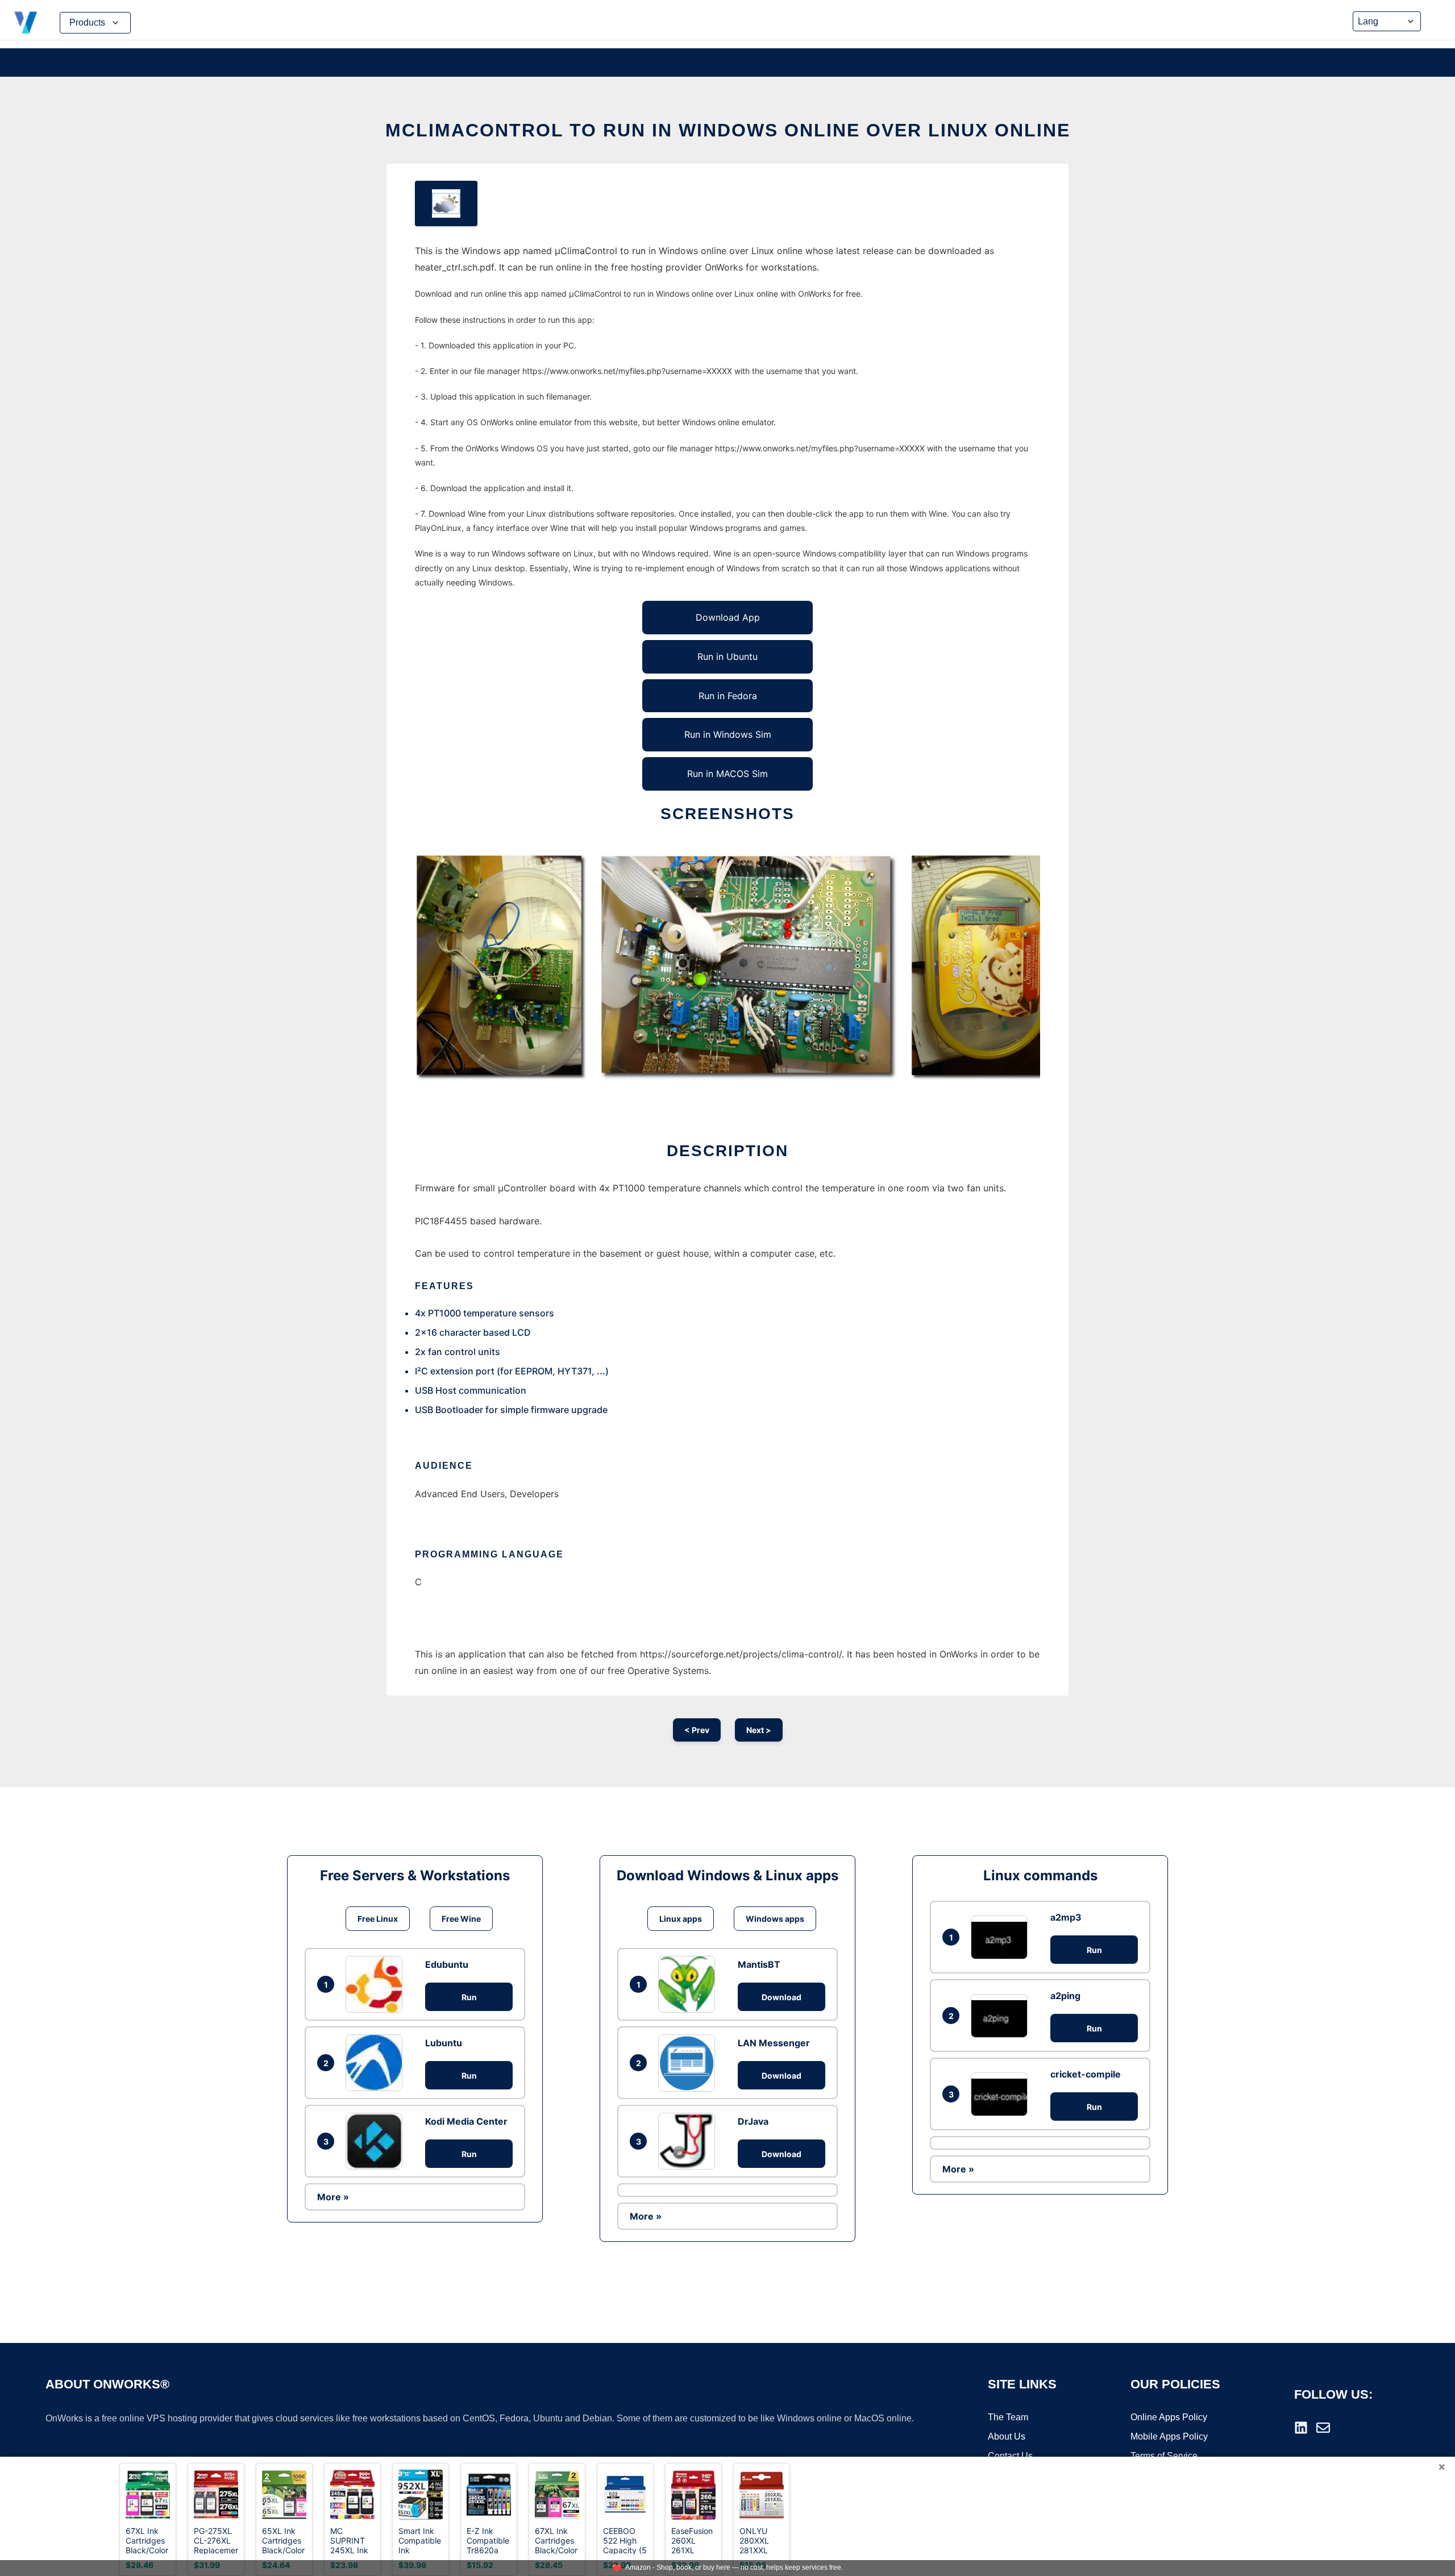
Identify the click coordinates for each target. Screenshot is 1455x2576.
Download (781, 1997)
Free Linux (378, 1919)
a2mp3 (1066, 1917)
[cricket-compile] (1002, 2094)
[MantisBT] (689, 1984)
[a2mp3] (1002, 1937)
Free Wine (461, 1919)
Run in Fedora (728, 696)
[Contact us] (1323, 2428)
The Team (1008, 2417)
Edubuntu (447, 1964)
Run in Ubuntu (727, 657)
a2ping (1065, 1996)
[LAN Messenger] (689, 2063)
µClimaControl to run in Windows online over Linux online (728, 130)
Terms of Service (1164, 2456)
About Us (1007, 2436)
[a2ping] (1002, 2016)
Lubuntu (444, 2043)
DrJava (753, 2121)
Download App (728, 617)
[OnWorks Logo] (26, 23)
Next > (759, 1730)
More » (333, 2197)
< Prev (697, 1730)
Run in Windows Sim (728, 734)
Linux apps (681, 1919)
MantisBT (759, 1964)
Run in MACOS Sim (727, 774)
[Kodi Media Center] (377, 2141)
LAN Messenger (774, 2043)
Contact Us (1010, 2456)
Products (87, 22)
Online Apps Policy (1169, 2417)
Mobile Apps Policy (1169, 2436)
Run (469, 1997)
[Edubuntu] (377, 1984)
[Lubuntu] (377, 2063)
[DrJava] (689, 2141)
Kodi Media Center (466, 2121)
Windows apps (775, 1919)
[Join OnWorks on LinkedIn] (1301, 2428)
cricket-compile (1086, 2074)
